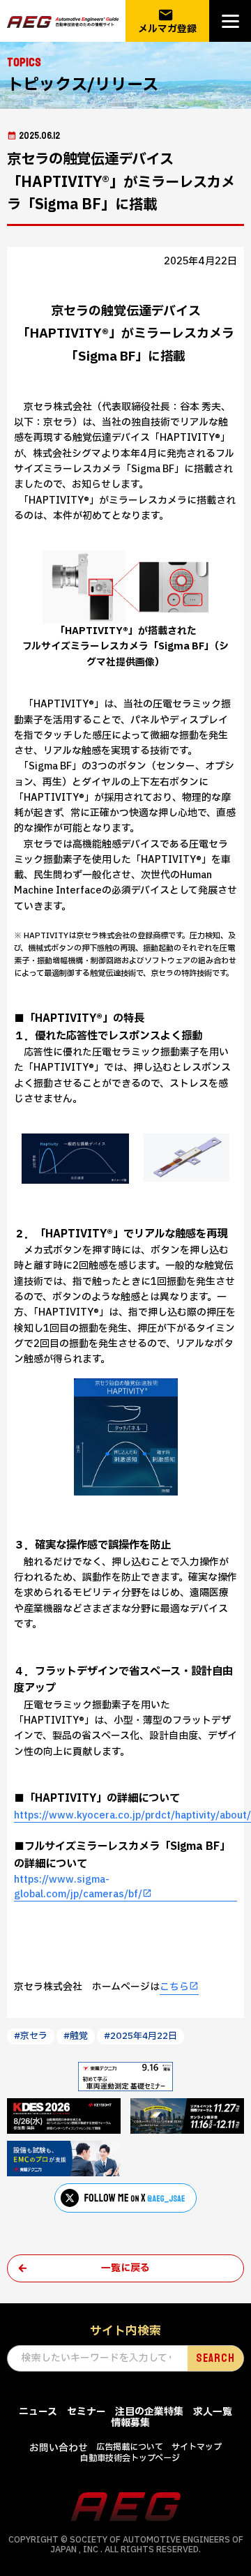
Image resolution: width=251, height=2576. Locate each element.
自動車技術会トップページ (130, 2458)
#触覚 (76, 2036)
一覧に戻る (125, 2268)
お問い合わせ (59, 2448)
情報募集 (130, 2423)
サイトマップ (197, 2447)
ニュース (38, 2412)
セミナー (86, 2412)
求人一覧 (213, 2412)
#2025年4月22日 (140, 2036)
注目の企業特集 (149, 2412)
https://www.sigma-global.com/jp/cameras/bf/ (78, 1887)
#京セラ (31, 2036)
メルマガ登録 (167, 21)
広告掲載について (130, 2447)
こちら (174, 1987)
